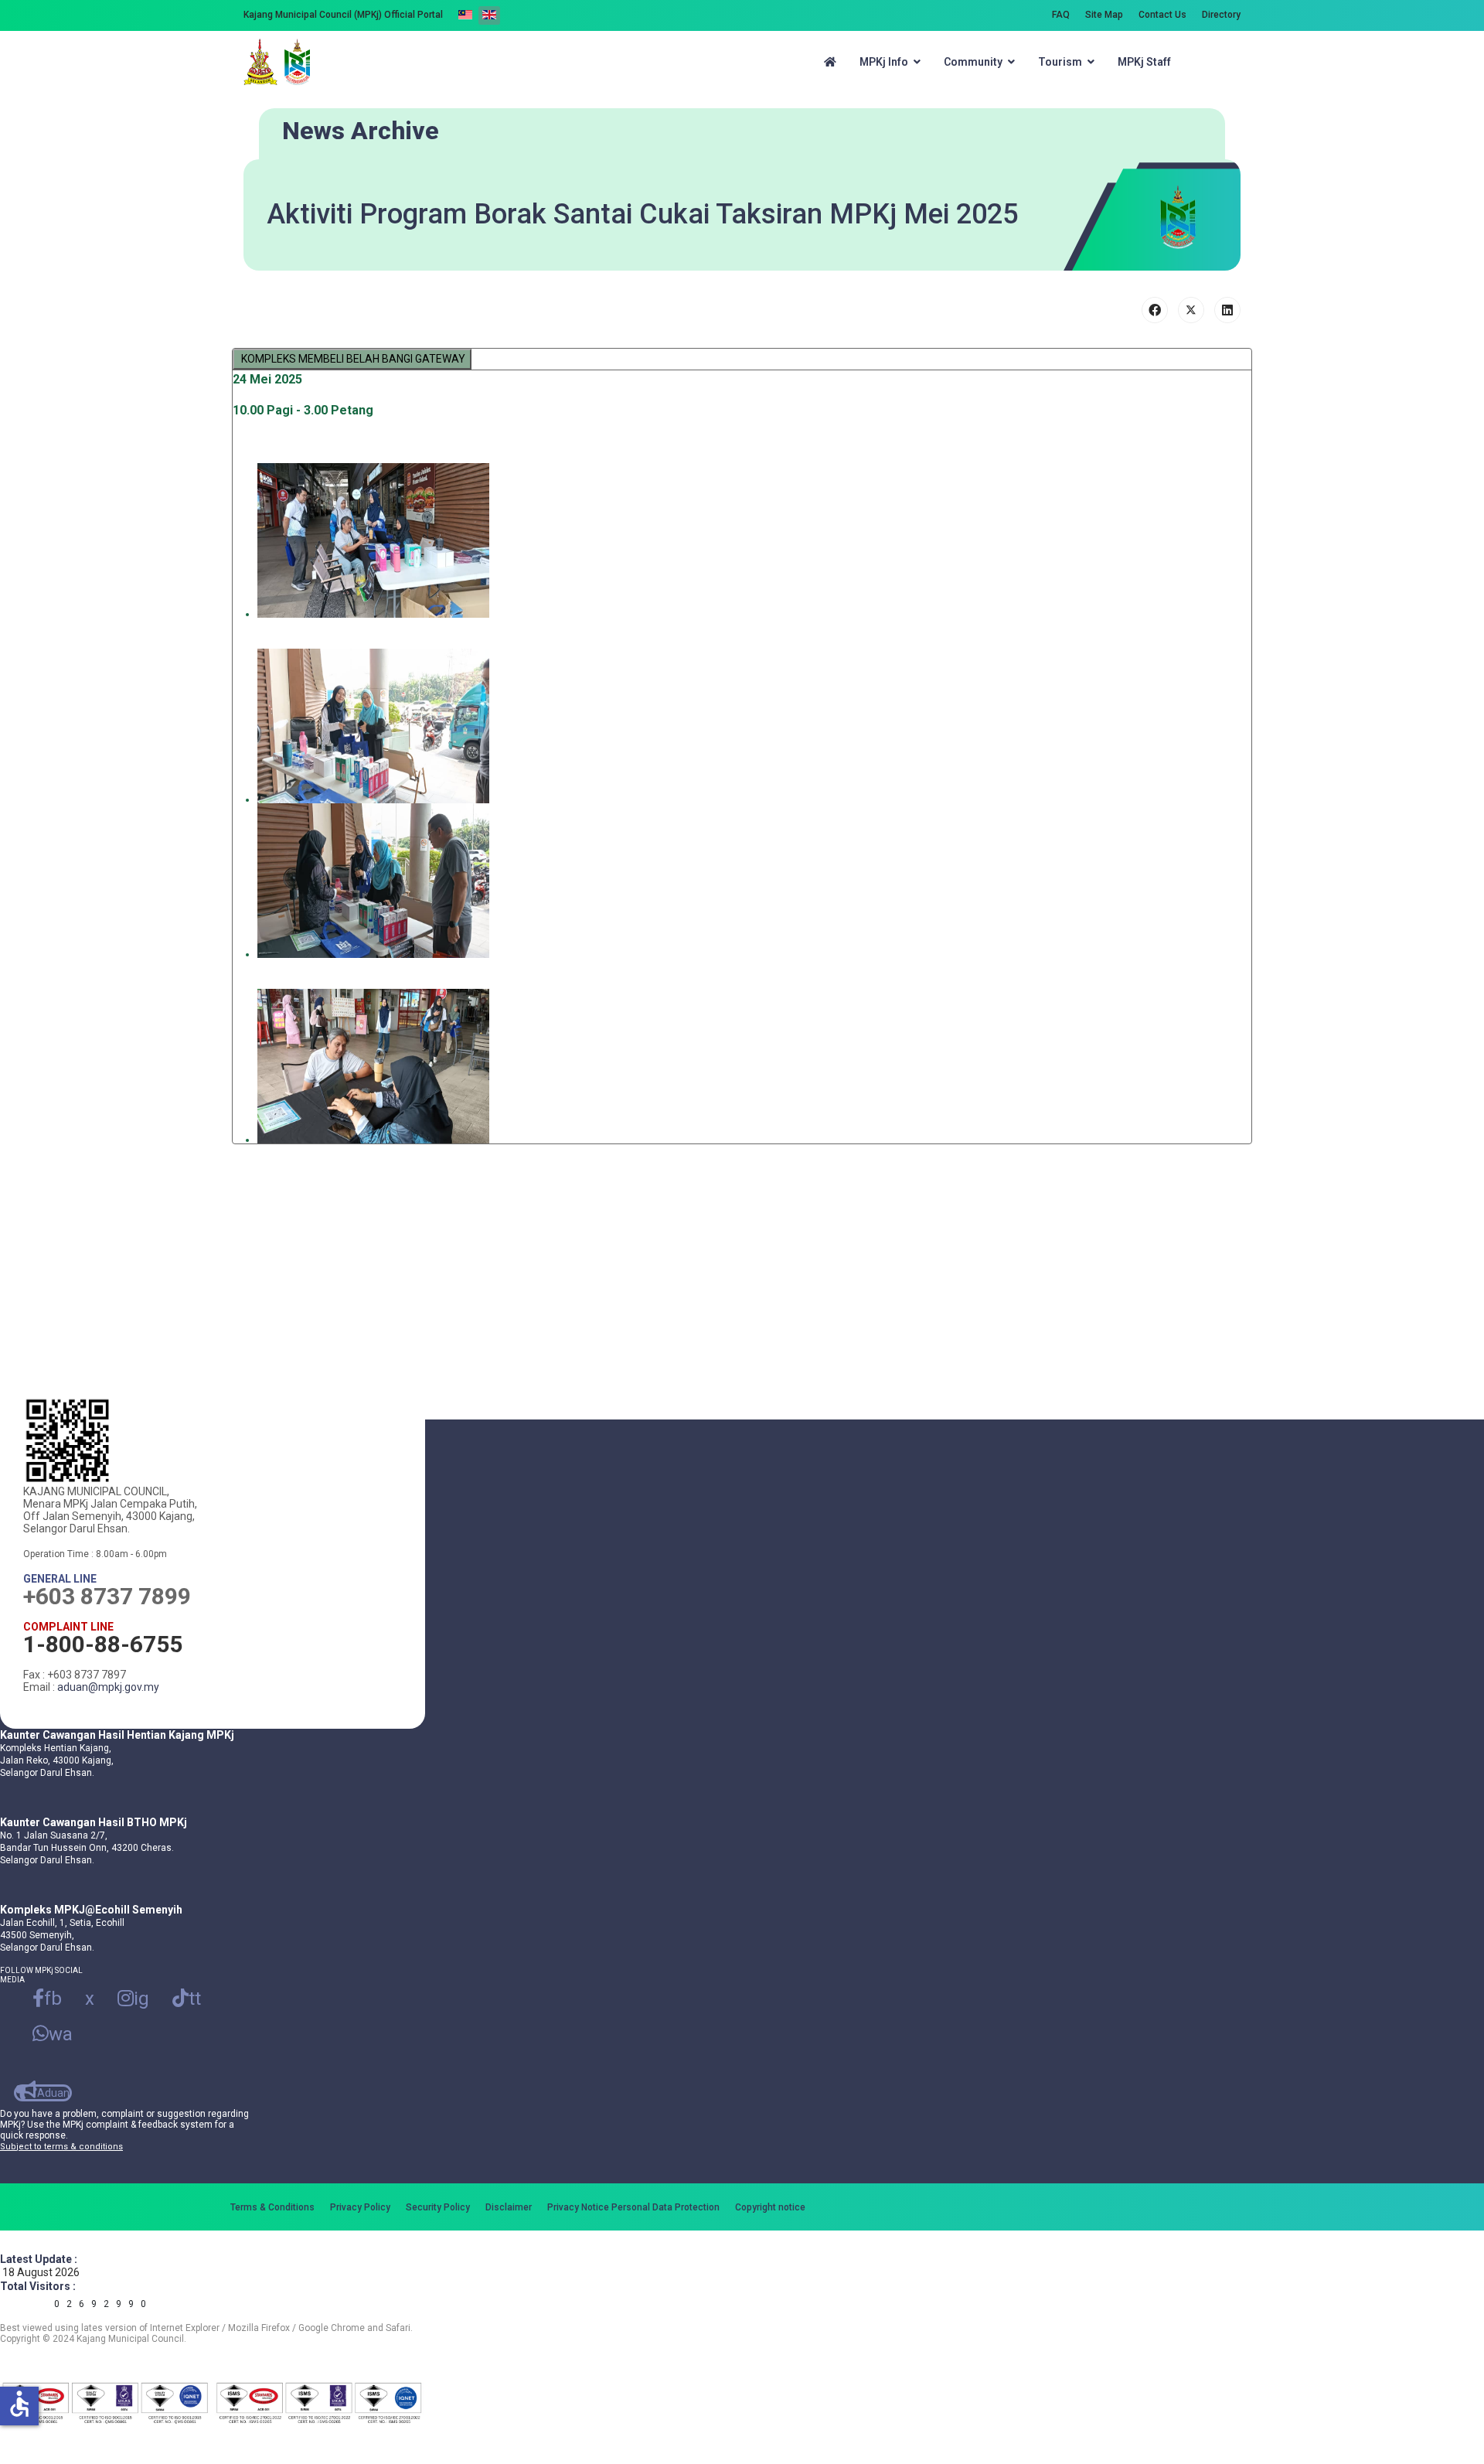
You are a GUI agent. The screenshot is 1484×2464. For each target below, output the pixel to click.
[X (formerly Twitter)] (1191, 310)
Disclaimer (509, 2207)
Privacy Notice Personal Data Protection (633, 2207)
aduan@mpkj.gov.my (108, 1687)
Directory (1221, 15)
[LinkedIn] (1227, 310)
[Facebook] (1155, 310)
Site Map (1104, 15)
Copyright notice (770, 2207)
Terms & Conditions (272, 2207)
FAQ (1061, 15)
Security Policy (438, 2207)
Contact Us (1162, 15)
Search (1219, 62)
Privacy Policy (360, 2207)
